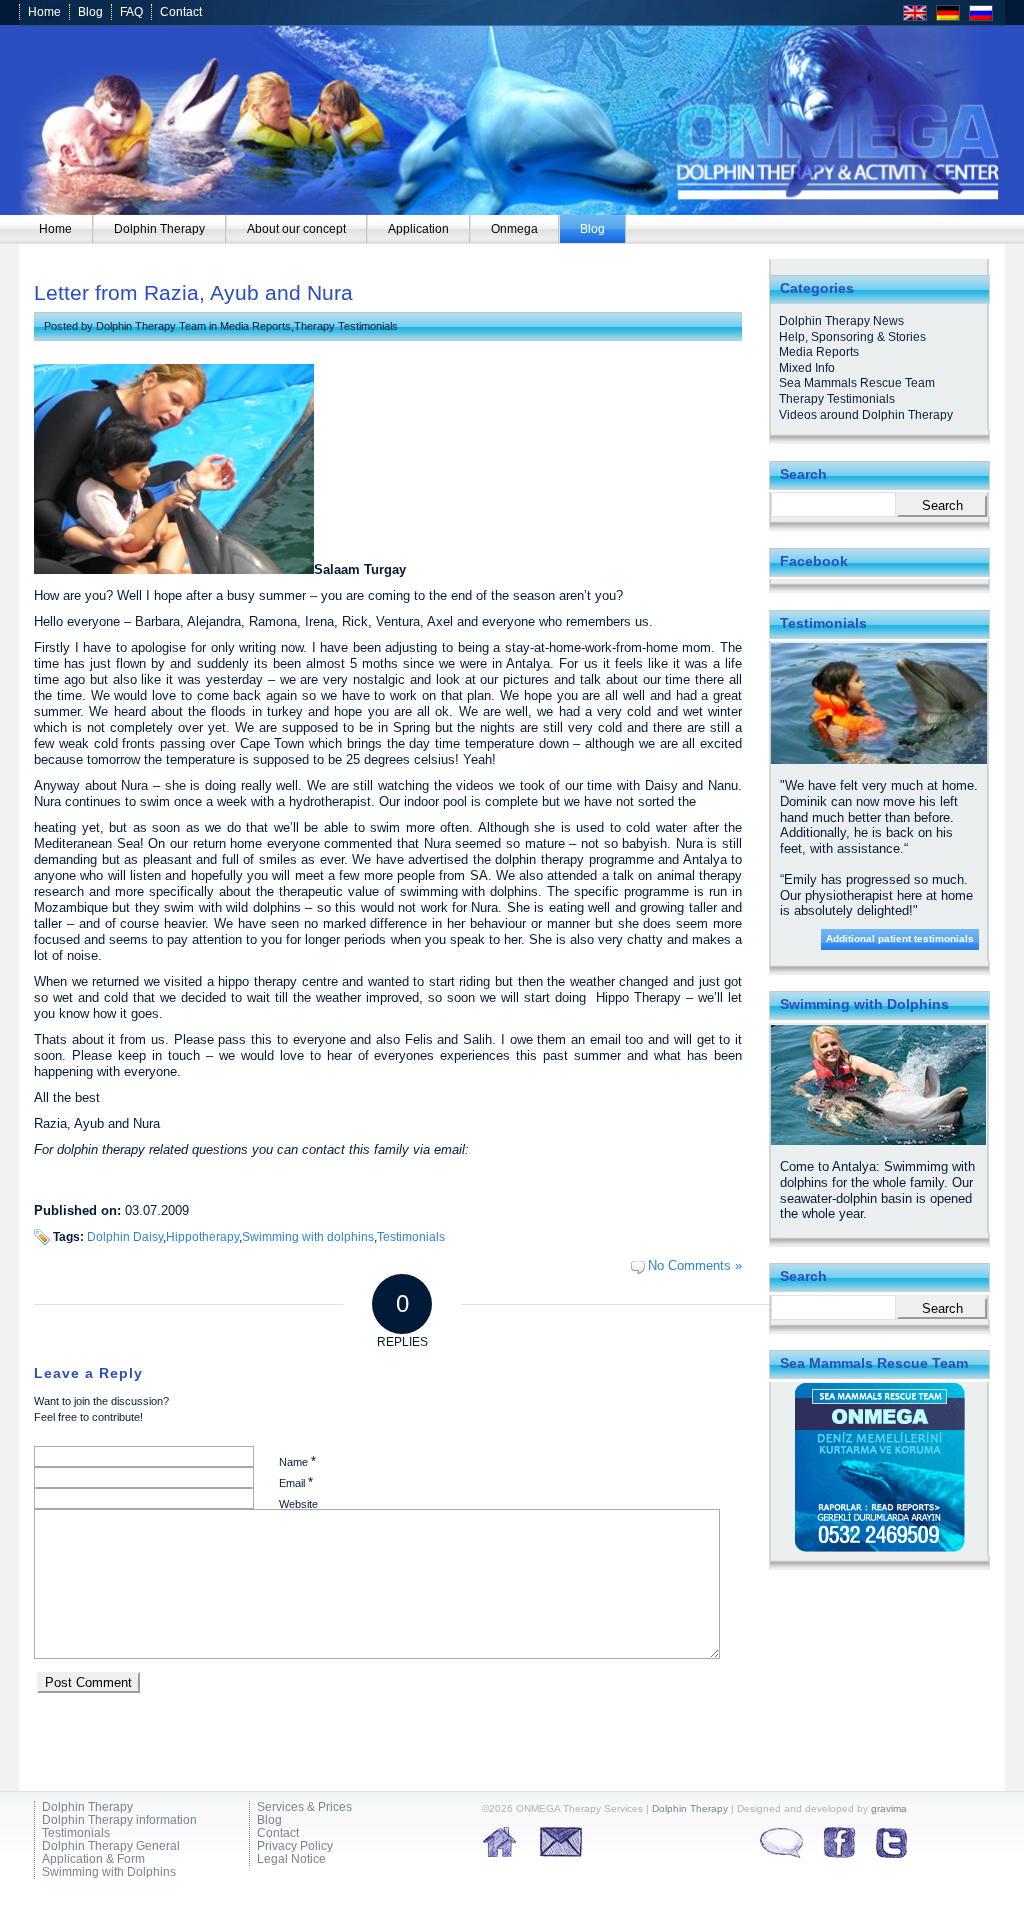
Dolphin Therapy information (119, 1820)
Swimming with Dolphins (109, 1872)
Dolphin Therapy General (111, 1846)
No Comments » (695, 1265)
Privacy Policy (295, 1846)
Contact (181, 12)
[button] (44, 1865)
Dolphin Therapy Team (151, 326)
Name (297, 1461)
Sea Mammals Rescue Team (857, 383)
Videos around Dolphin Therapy (866, 415)
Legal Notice (291, 1859)
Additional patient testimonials (900, 938)
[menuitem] (56, 229)
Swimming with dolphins (308, 1236)
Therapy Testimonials (346, 326)
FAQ (131, 12)
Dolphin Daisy (125, 1236)
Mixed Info (807, 368)
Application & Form (93, 1859)
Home (44, 12)
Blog (90, 12)
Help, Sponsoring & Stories (852, 337)
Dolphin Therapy (87, 1807)
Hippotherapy (202, 1236)
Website (298, 1504)
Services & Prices (304, 1807)
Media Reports (255, 326)
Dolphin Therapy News (841, 321)
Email (296, 1482)
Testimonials (411, 1236)
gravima (889, 1808)
